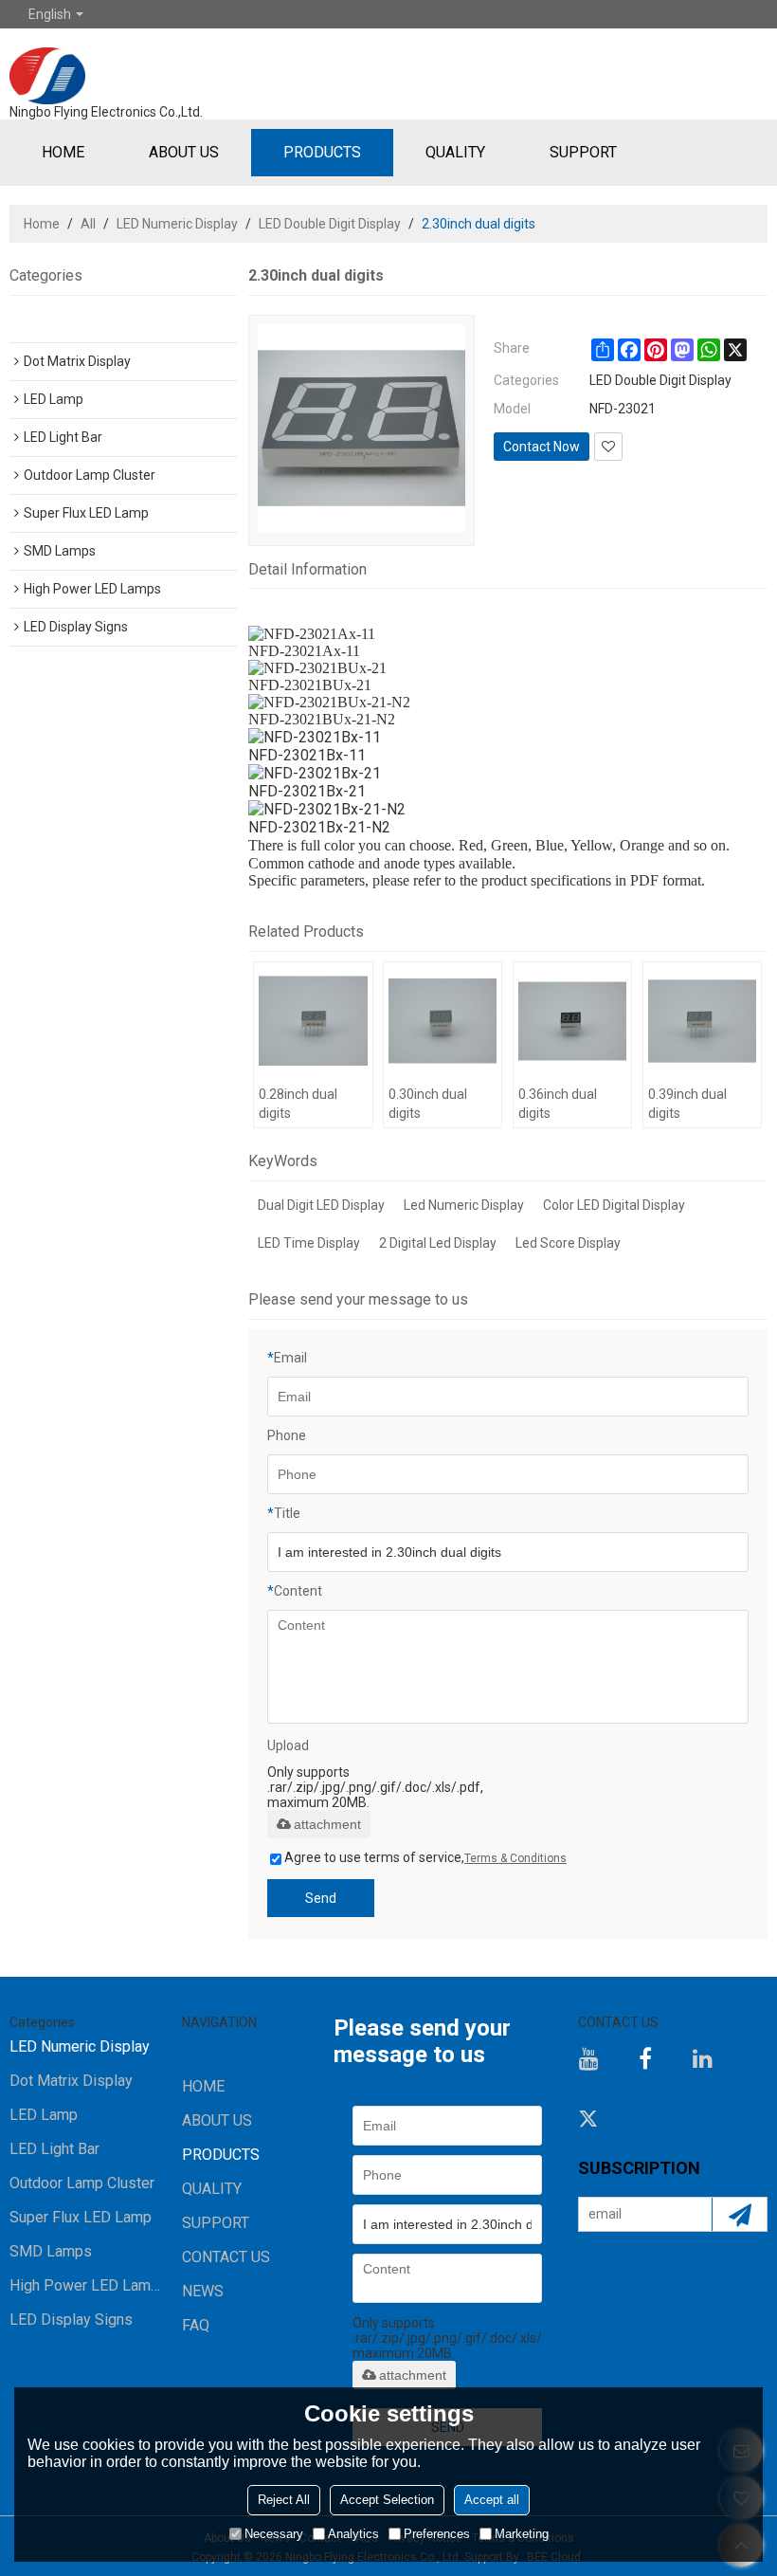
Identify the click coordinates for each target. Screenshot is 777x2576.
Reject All (284, 2500)
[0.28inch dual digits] (313, 1021)
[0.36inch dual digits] (572, 1021)
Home (63, 152)
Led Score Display (568, 1243)
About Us (184, 152)
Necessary (274, 2534)
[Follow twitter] (588, 2118)
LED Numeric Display (177, 224)
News (203, 2291)
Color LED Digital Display (614, 1205)
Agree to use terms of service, (425, 1857)
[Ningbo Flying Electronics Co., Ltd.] (106, 66)
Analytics (353, 2534)
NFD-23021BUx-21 (310, 685)
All (88, 224)
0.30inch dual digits (428, 1104)
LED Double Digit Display (330, 224)
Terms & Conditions (515, 1858)
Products (322, 152)
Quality (455, 152)
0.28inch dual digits (298, 1104)
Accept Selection (387, 2500)
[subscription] (739, 2214)
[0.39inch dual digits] (702, 1021)
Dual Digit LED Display (321, 1205)
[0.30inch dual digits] (443, 1021)
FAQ (196, 2325)
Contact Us (226, 2257)
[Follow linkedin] (702, 2058)
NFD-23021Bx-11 (307, 755)
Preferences (437, 2534)
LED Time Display (309, 1243)
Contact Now (542, 447)
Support (583, 152)
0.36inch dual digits (558, 1104)
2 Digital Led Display (438, 1243)
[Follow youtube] (588, 2058)
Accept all (492, 2500)
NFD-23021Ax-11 (304, 651)
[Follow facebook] (645, 2058)
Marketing (522, 2534)
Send (321, 1898)
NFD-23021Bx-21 (307, 791)
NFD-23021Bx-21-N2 (319, 827)
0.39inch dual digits (687, 1104)
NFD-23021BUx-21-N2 (322, 719)
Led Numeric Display (464, 1205)
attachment (327, 1824)
